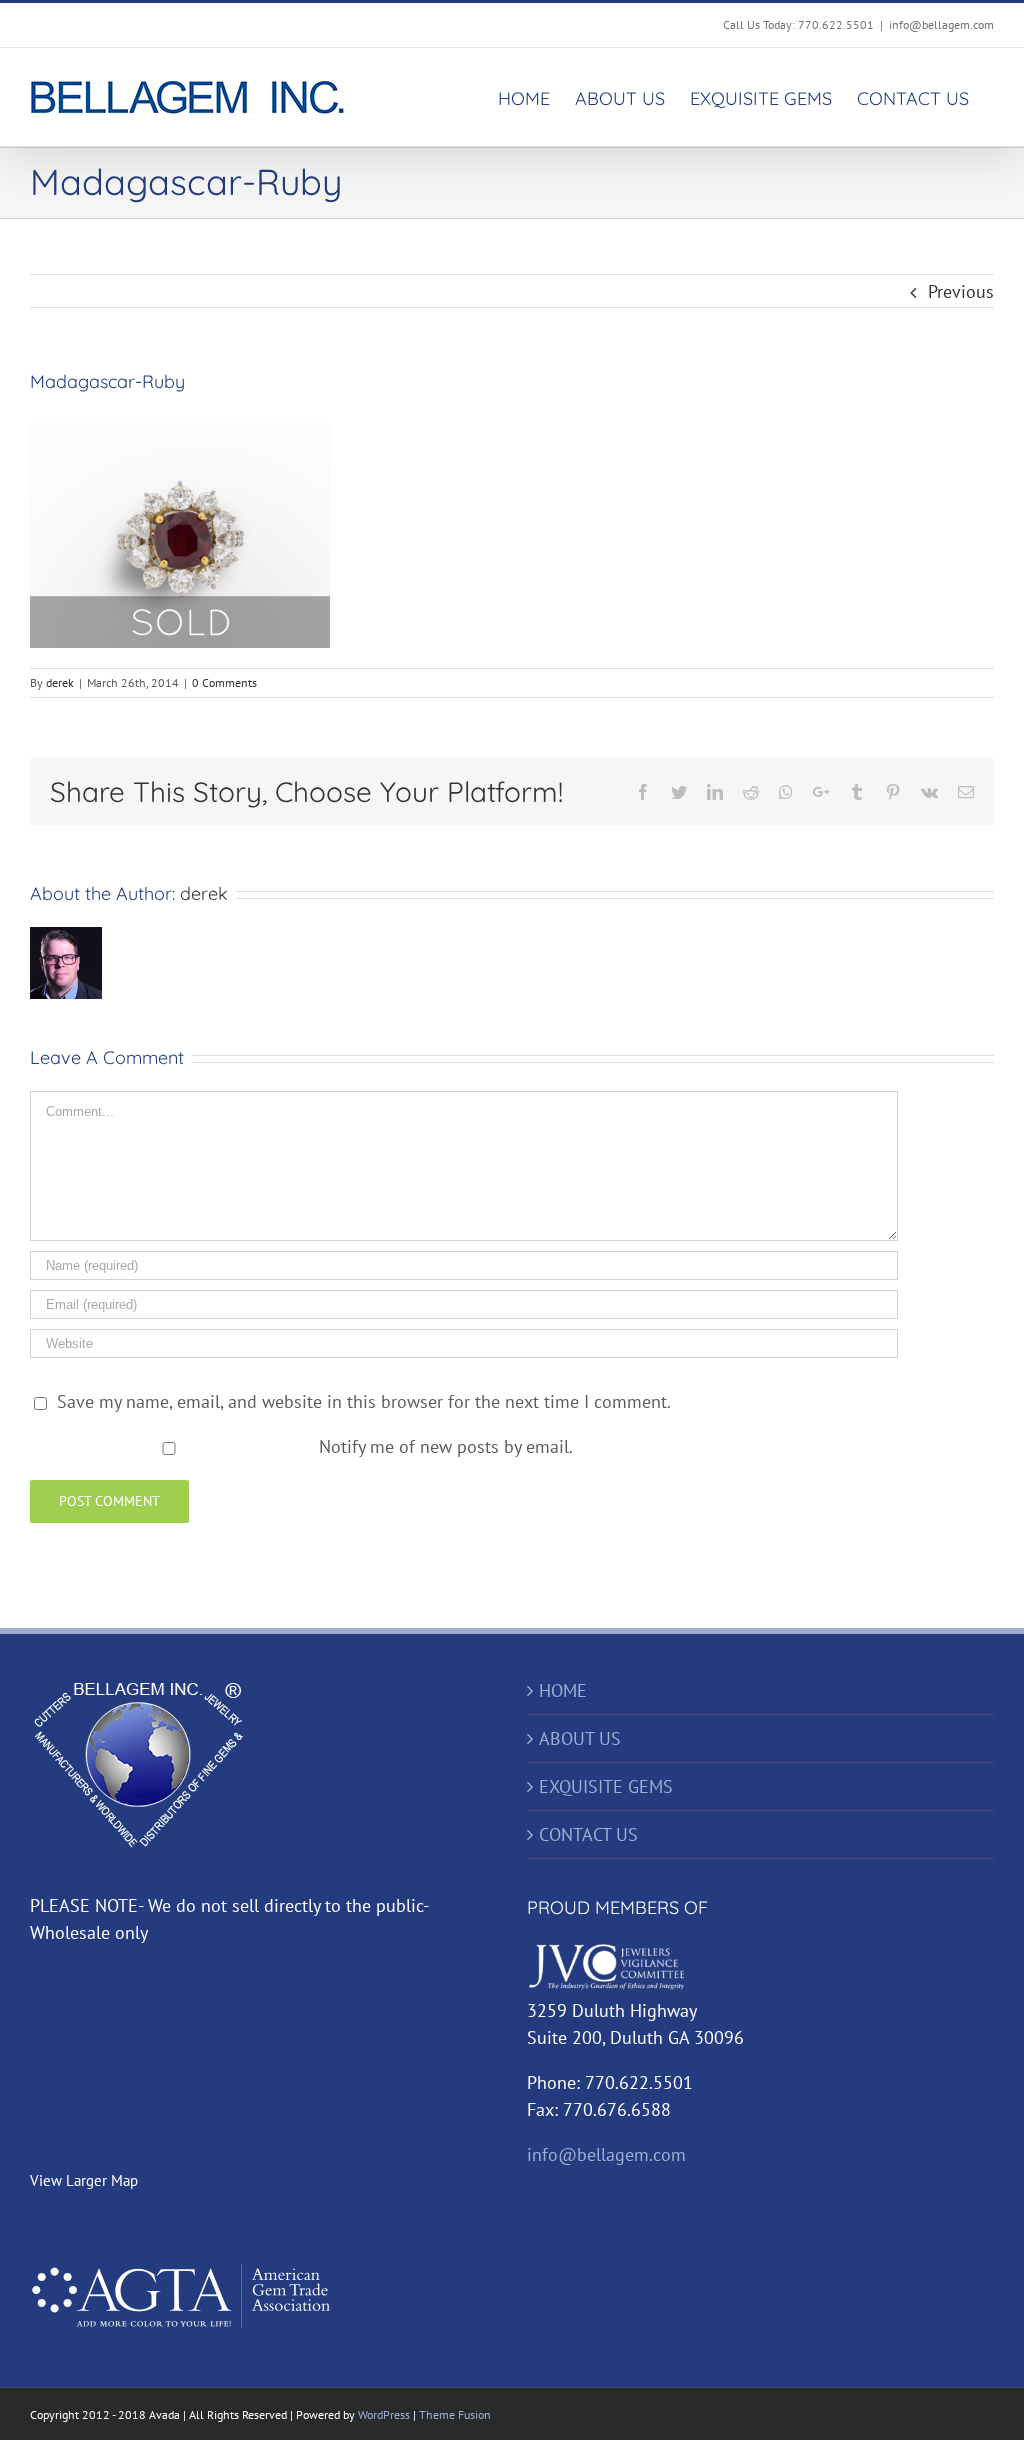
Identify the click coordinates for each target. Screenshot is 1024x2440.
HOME (563, 1690)
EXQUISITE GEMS (606, 1786)
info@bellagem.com (941, 24)
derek (60, 682)
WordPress (384, 2414)
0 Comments (224, 682)
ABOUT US (580, 1738)
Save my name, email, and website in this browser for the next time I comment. (364, 1401)
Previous (961, 291)
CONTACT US (588, 1834)
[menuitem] (524, 97)
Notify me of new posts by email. (446, 1446)
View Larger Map (84, 2180)
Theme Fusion (455, 2414)
